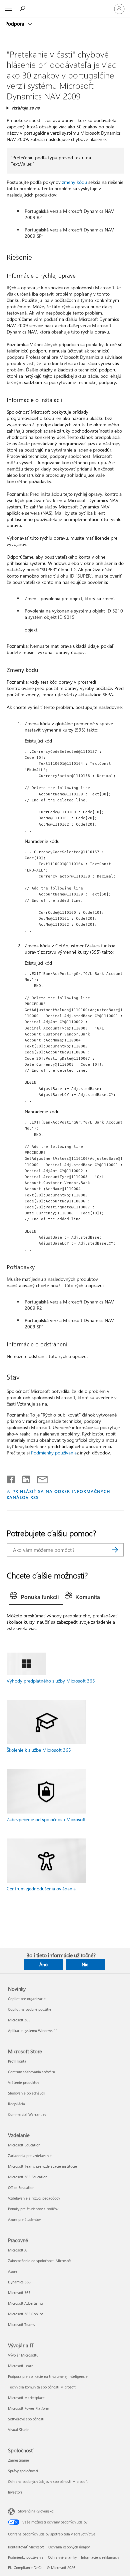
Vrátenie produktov (23, 2082)
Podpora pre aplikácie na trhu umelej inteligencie (48, 2376)
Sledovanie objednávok (26, 2093)
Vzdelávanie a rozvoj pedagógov (34, 2198)
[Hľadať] (115, 1550)
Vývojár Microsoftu (23, 2355)
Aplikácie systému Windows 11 (33, 2031)
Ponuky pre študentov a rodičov (33, 2209)
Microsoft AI (18, 2250)
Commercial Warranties (27, 2114)
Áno (43, 1964)
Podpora (15, 24)
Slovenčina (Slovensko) (36, 2511)
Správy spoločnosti (23, 2471)
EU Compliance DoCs (25, 2568)
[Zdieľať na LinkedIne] (23, 1478)
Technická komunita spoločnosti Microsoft (42, 2387)
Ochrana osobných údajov (69, 2547)
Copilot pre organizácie (27, 1999)
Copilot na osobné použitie (30, 2009)
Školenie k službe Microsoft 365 (39, 1750)
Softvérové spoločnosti (26, 2419)
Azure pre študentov (24, 2219)
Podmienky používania (54, 1453)
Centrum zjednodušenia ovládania (41, 1889)
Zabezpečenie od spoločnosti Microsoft (46, 1819)
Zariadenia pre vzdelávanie (30, 2156)
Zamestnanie (18, 2460)
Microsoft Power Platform (28, 2408)
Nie (85, 1964)
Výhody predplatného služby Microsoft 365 (51, 1681)
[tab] (36, 1597)
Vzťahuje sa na (25, 108)
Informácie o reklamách (100, 2557)
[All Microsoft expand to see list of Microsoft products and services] (8, 9)
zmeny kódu (74, 182)
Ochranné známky (62, 2557)
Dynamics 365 (19, 2282)
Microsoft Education (24, 2145)
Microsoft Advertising (25, 2303)
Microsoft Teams (21, 2324)
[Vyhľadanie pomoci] (23, 9)
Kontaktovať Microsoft (26, 2547)
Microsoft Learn (21, 2366)
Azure (13, 2271)
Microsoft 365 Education (28, 2177)
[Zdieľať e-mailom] (39, 1478)
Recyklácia (16, 2104)
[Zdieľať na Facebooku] (11, 1478)
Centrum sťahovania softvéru (31, 2072)
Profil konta (17, 2061)
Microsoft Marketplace (26, 2398)
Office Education (21, 2187)
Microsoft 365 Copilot (25, 2314)
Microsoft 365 (19, 2020)
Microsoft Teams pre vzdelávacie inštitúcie (42, 2166)
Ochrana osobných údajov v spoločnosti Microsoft (48, 2481)
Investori (15, 2492)
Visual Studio (19, 2430)
